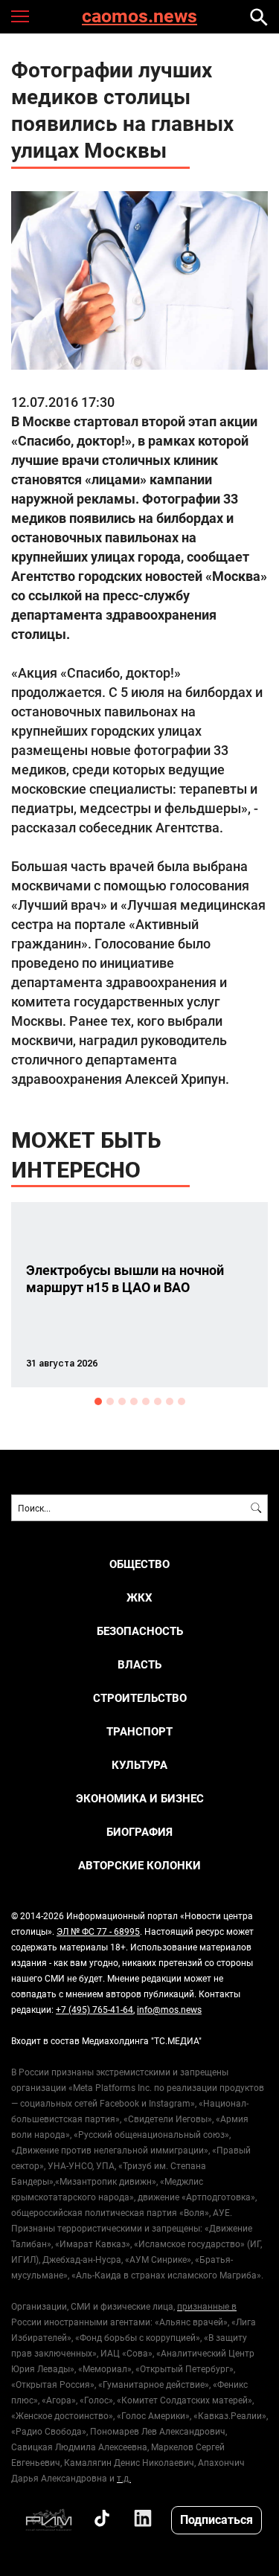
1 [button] (98, 1401)
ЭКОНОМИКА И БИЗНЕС (140, 1798)
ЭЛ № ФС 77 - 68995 (98, 1931)
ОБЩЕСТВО (139, 1564)
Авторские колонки (139, 1865)
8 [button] (182, 1401)
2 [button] (110, 1401)
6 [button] (158, 1401)
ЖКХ (139, 1597)
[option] (139, 1295)
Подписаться (217, 2519)
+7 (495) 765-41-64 (94, 2009)
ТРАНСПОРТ (139, 1731)
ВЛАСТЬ (139, 1664)
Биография (139, 1832)
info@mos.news (169, 2009)
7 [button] (170, 1401)
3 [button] (122, 1401)
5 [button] (146, 1401)
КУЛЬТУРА (139, 1765)
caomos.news (139, 17)
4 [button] (134, 1401)
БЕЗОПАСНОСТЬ (140, 1631)
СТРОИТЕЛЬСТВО (140, 1698)
